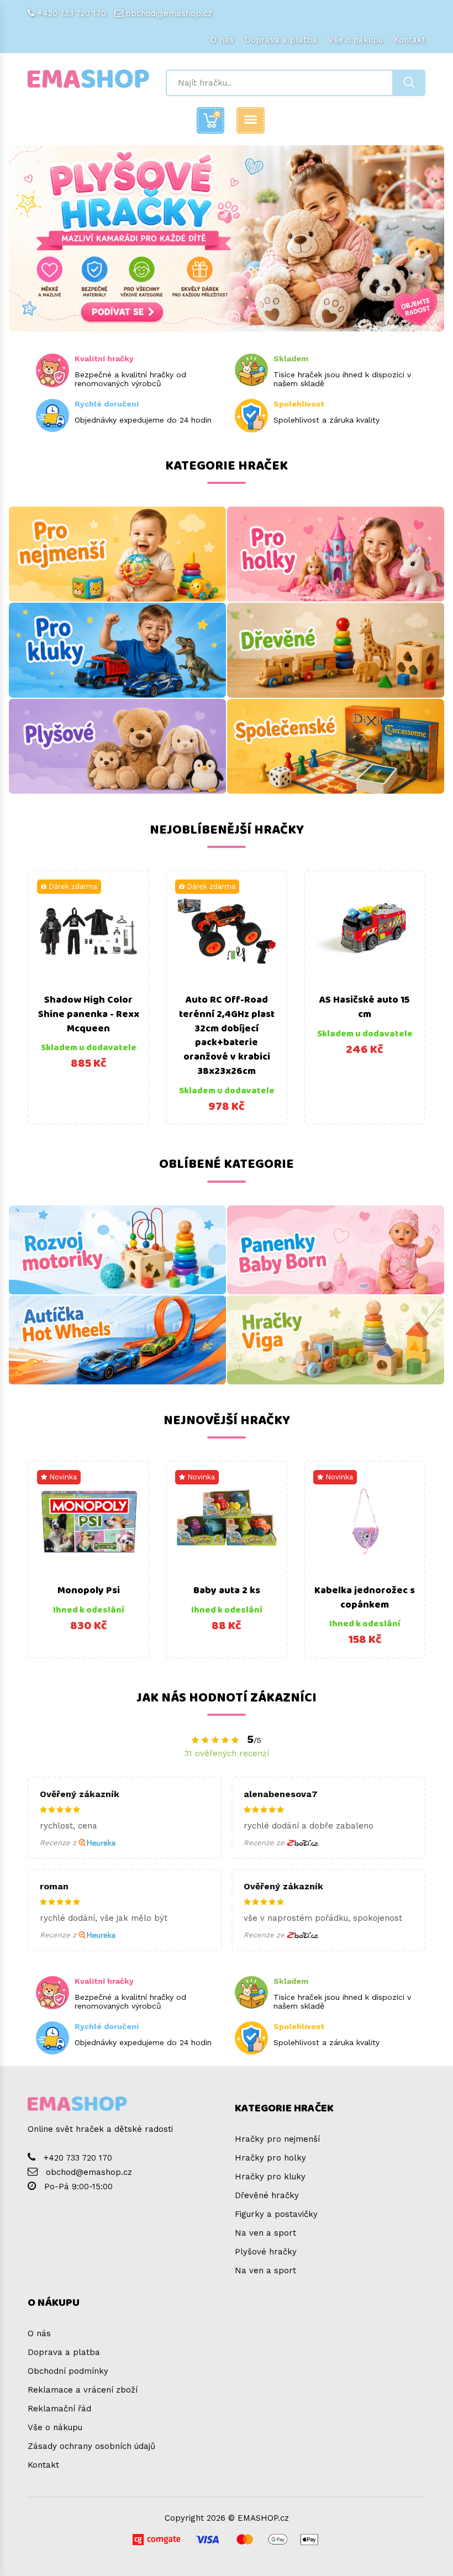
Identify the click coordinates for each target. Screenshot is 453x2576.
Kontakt (410, 40)
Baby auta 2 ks (227, 1590)
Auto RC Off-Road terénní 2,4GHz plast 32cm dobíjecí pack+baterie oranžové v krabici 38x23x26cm (227, 1036)
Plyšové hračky (266, 2252)
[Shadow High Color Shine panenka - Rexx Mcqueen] (88, 931)
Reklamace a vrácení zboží (83, 2390)
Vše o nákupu (355, 40)
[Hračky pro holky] (336, 554)
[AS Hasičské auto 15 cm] (365, 931)
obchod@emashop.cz (169, 13)
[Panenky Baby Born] (336, 1250)
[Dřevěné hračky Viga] (336, 1340)
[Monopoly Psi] (88, 1521)
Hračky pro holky (270, 2158)
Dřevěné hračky (267, 2195)
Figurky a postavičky (276, 2214)
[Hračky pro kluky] (117, 650)
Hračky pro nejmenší (277, 2139)
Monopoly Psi (89, 1590)
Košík (217, 114)
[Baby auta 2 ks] (227, 1521)
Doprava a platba (281, 40)
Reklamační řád (59, 2409)
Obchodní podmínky (68, 2371)
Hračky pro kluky (270, 2177)
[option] (88, 997)
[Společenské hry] (336, 746)
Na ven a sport (265, 2233)
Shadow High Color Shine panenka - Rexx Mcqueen (89, 1014)
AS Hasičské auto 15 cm (365, 1007)
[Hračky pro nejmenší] (117, 554)
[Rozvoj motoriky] (117, 1250)
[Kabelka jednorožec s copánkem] (365, 1521)
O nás (222, 40)
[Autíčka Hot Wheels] (117, 1340)
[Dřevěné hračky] (336, 650)
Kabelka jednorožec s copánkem (365, 1598)
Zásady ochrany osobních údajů (91, 2446)
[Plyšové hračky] (117, 746)
